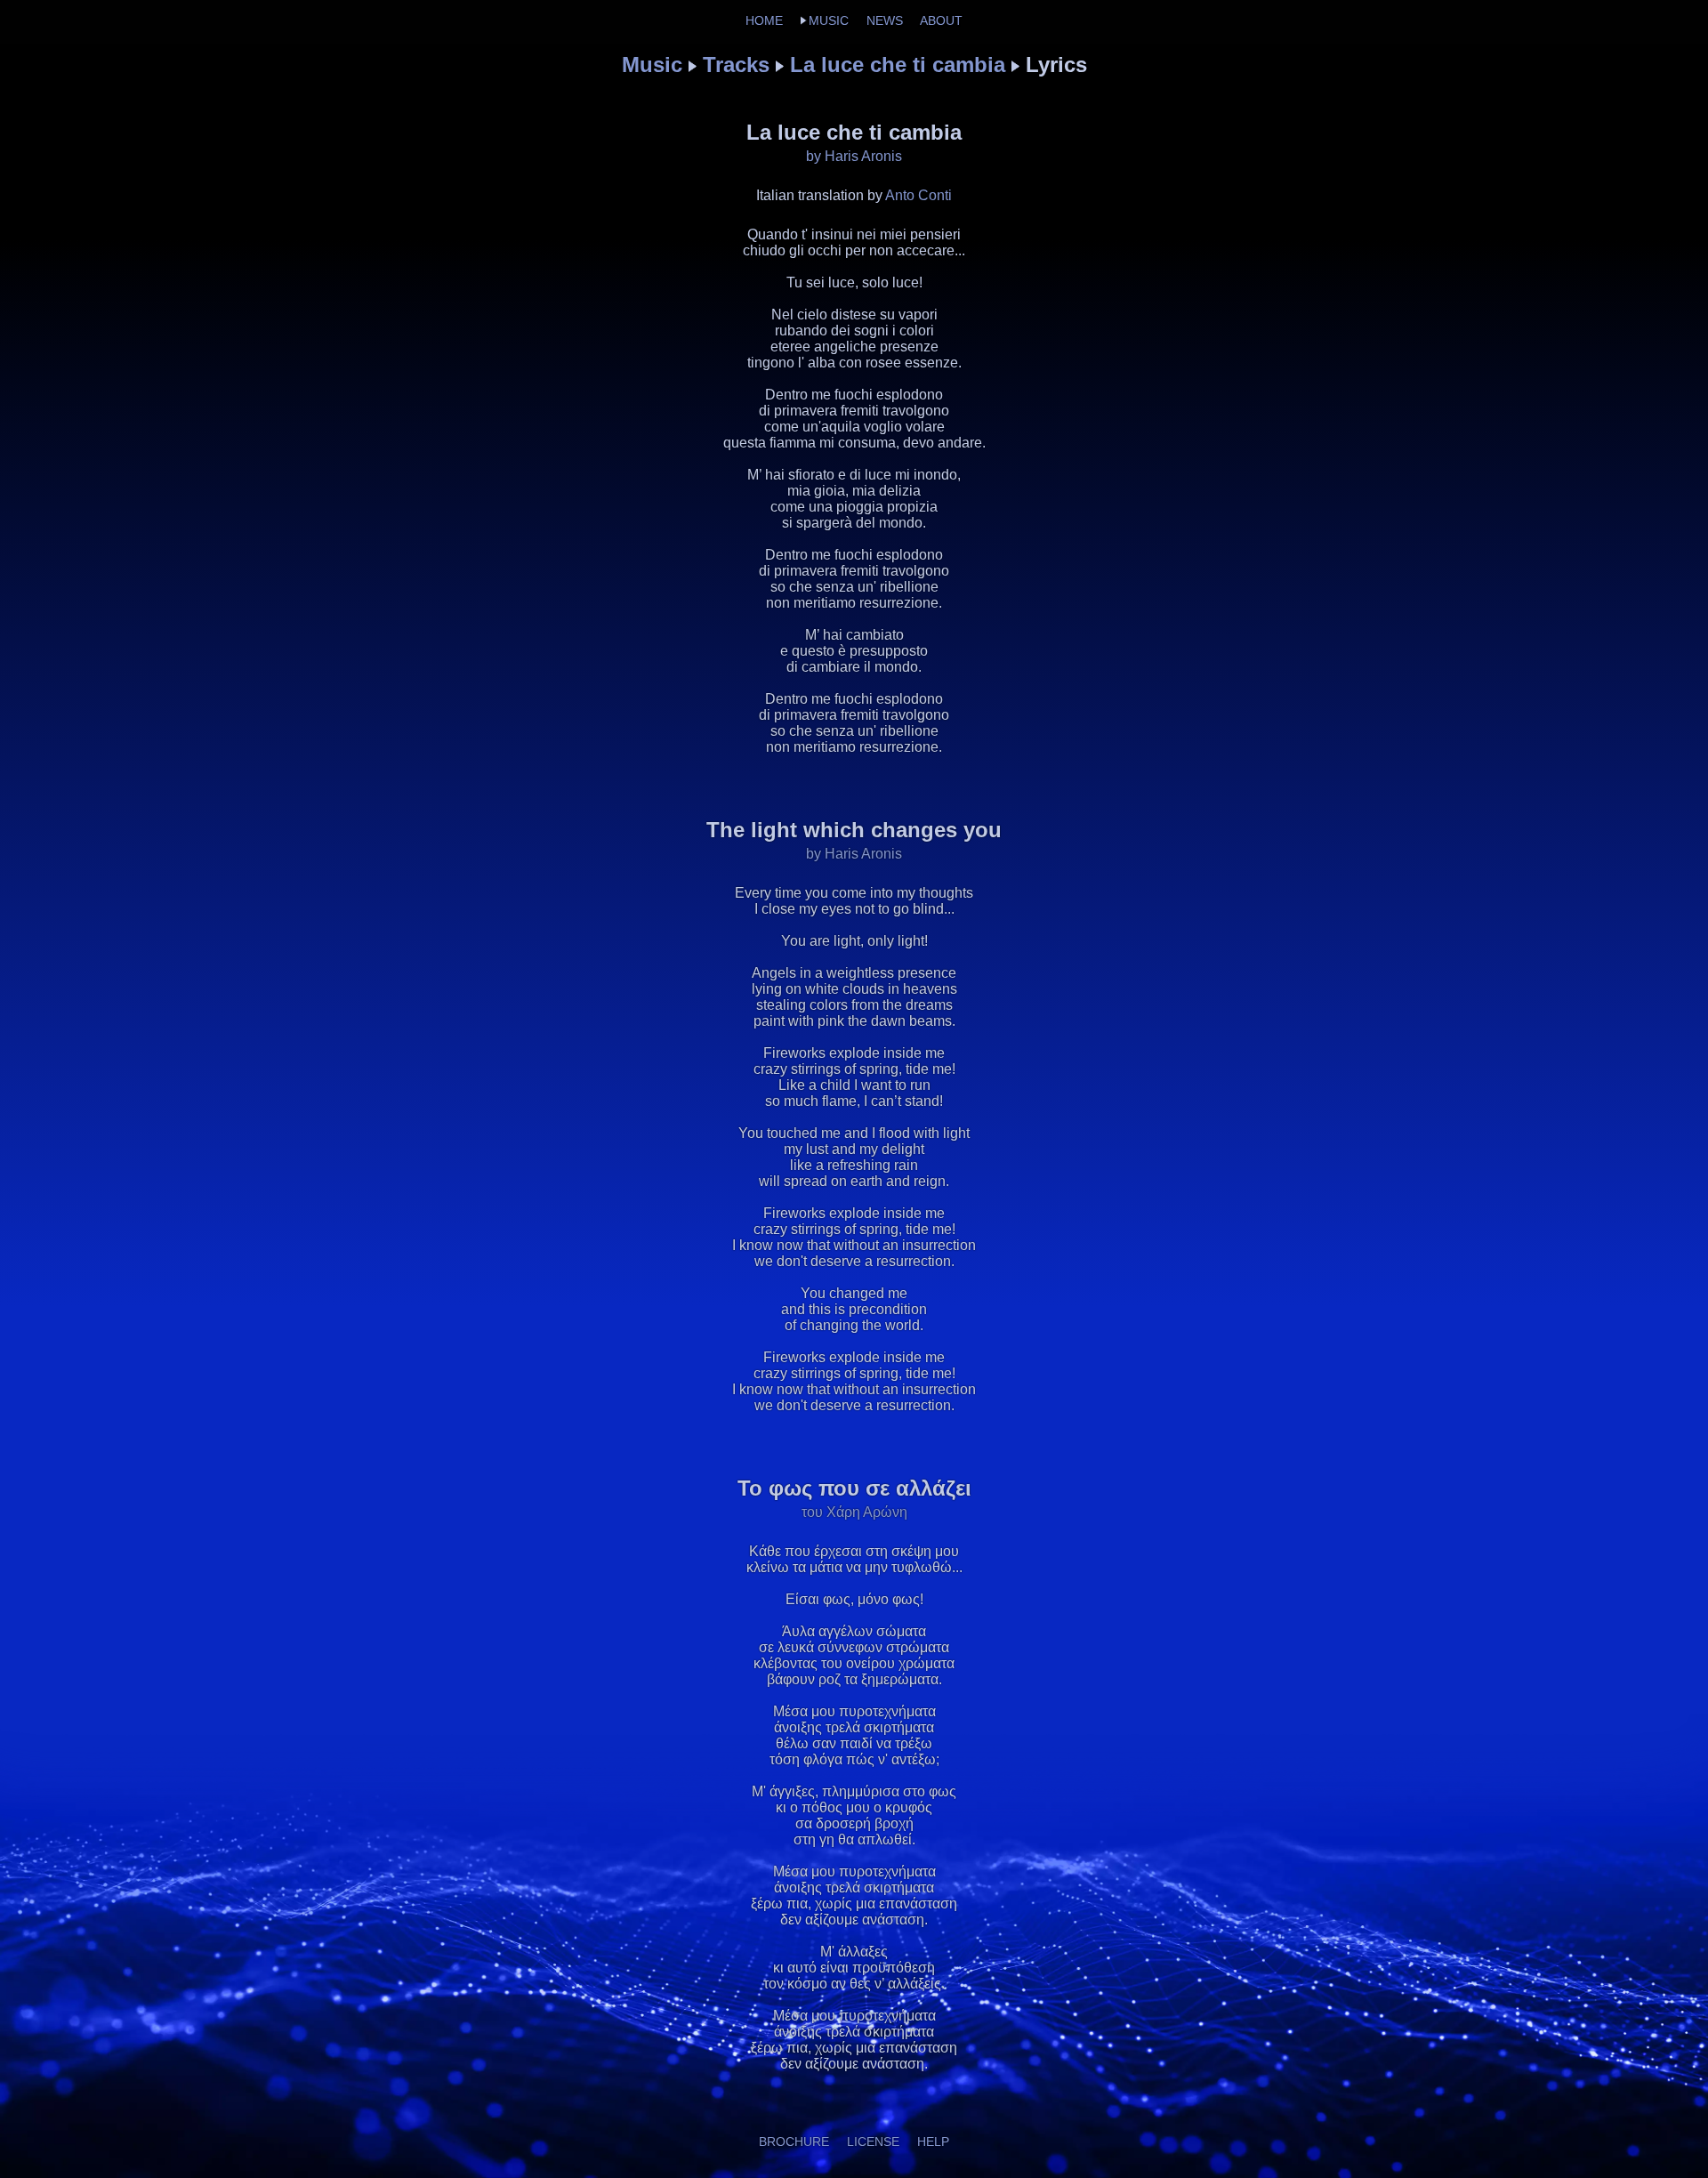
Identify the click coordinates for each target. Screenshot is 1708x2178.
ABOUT (941, 20)
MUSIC (829, 20)
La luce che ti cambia (898, 65)
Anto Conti (918, 195)
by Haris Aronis (854, 156)
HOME (764, 20)
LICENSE (873, 2142)
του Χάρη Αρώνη (854, 1512)
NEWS (885, 20)
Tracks (736, 65)
